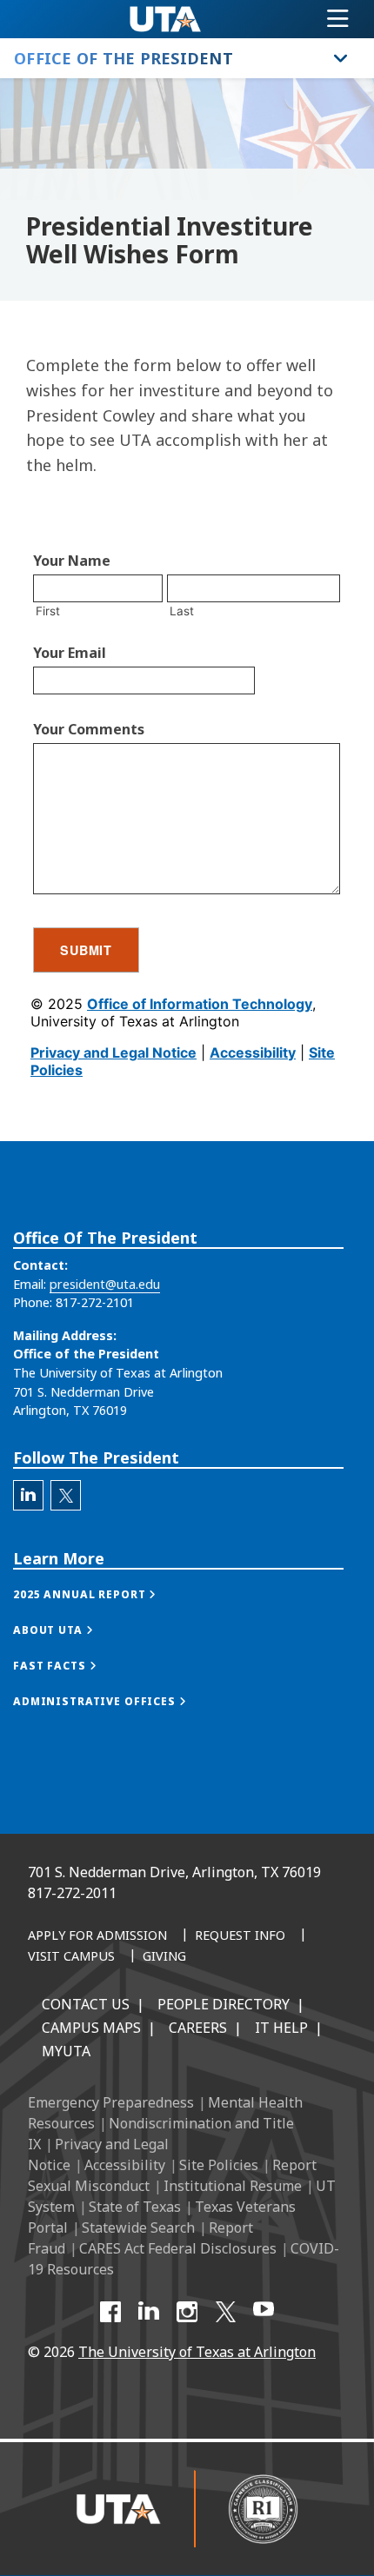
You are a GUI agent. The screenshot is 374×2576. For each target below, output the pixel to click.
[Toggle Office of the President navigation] (341, 58)
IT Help (281, 2028)
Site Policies (219, 2165)
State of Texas (135, 2207)
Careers (198, 2028)
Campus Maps (91, 2028)
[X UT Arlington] (225, 2312)
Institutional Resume (233, 2186)
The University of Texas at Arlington (197, 2352)
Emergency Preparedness (111, 2102)
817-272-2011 (72, 1893)
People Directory (224, 2004)
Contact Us (86, 2004)
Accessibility (125, 2165)
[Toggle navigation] (338, 19)
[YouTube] (264, 2312)
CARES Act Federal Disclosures (178, 2248)
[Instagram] (187, 2312)
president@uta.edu (105, 1284)
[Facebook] (110, 2312)
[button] (102, 1594)
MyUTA (66, 2051)
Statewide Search (138, 2227)
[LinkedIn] (149, 2312)
